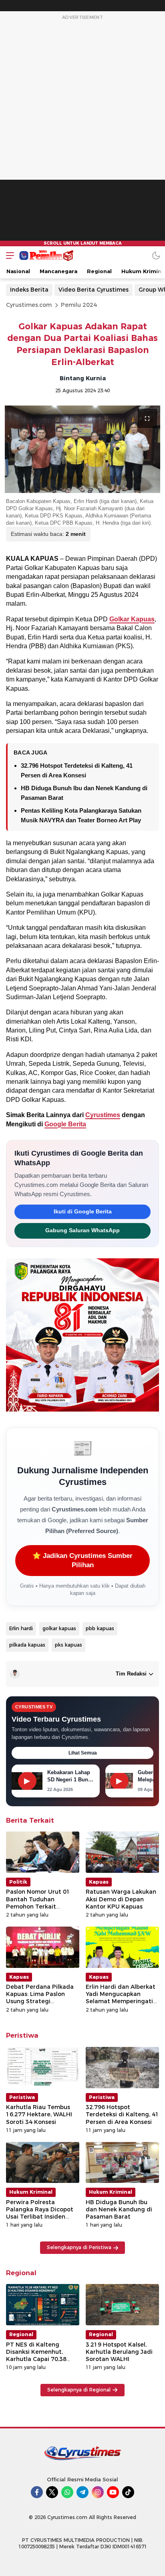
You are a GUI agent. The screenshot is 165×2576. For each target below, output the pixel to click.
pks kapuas (68, 1645)
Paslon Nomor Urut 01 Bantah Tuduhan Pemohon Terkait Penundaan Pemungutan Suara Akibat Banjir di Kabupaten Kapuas (42, 1910)
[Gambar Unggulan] (82, 449)
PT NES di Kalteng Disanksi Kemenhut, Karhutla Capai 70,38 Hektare (36, 2356)
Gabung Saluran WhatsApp (82, 1230)
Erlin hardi (21, 1628)
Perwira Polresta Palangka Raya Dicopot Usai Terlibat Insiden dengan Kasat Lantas (40, 2213)
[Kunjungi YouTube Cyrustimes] (113, 2492)
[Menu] (8, 255)
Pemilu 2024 (79, 305)
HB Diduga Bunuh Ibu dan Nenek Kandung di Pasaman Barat (119, 2209)
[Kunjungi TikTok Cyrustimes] (128, 2492)
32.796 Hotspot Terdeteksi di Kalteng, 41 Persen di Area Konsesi (122, 2114)
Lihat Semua (83, 1753)
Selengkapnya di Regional (79, 2390)
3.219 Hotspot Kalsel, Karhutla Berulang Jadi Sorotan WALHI (119, 2352)
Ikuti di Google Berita (83, 1212)
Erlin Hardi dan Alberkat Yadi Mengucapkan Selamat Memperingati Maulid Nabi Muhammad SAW (121, 2001)
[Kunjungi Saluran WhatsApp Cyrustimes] (67, 2492)
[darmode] (156, 255)
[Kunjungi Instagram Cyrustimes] (98, 2492)
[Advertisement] (82, 134)
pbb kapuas (100, 1628)
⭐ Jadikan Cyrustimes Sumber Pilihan (82, 1561)
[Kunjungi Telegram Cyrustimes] (82, 2492)
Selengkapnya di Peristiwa (79, 2247)
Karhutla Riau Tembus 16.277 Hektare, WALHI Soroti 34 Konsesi (39, 2114)
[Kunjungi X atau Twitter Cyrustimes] (52, 2492)
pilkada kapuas (27, 1645)
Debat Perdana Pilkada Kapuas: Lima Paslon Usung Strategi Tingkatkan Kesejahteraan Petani (40, 2001)
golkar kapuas (59, 1628)
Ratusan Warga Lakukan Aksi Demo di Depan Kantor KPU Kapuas (121, 1899)
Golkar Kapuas (132, 619)
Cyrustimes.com (29, 305)
